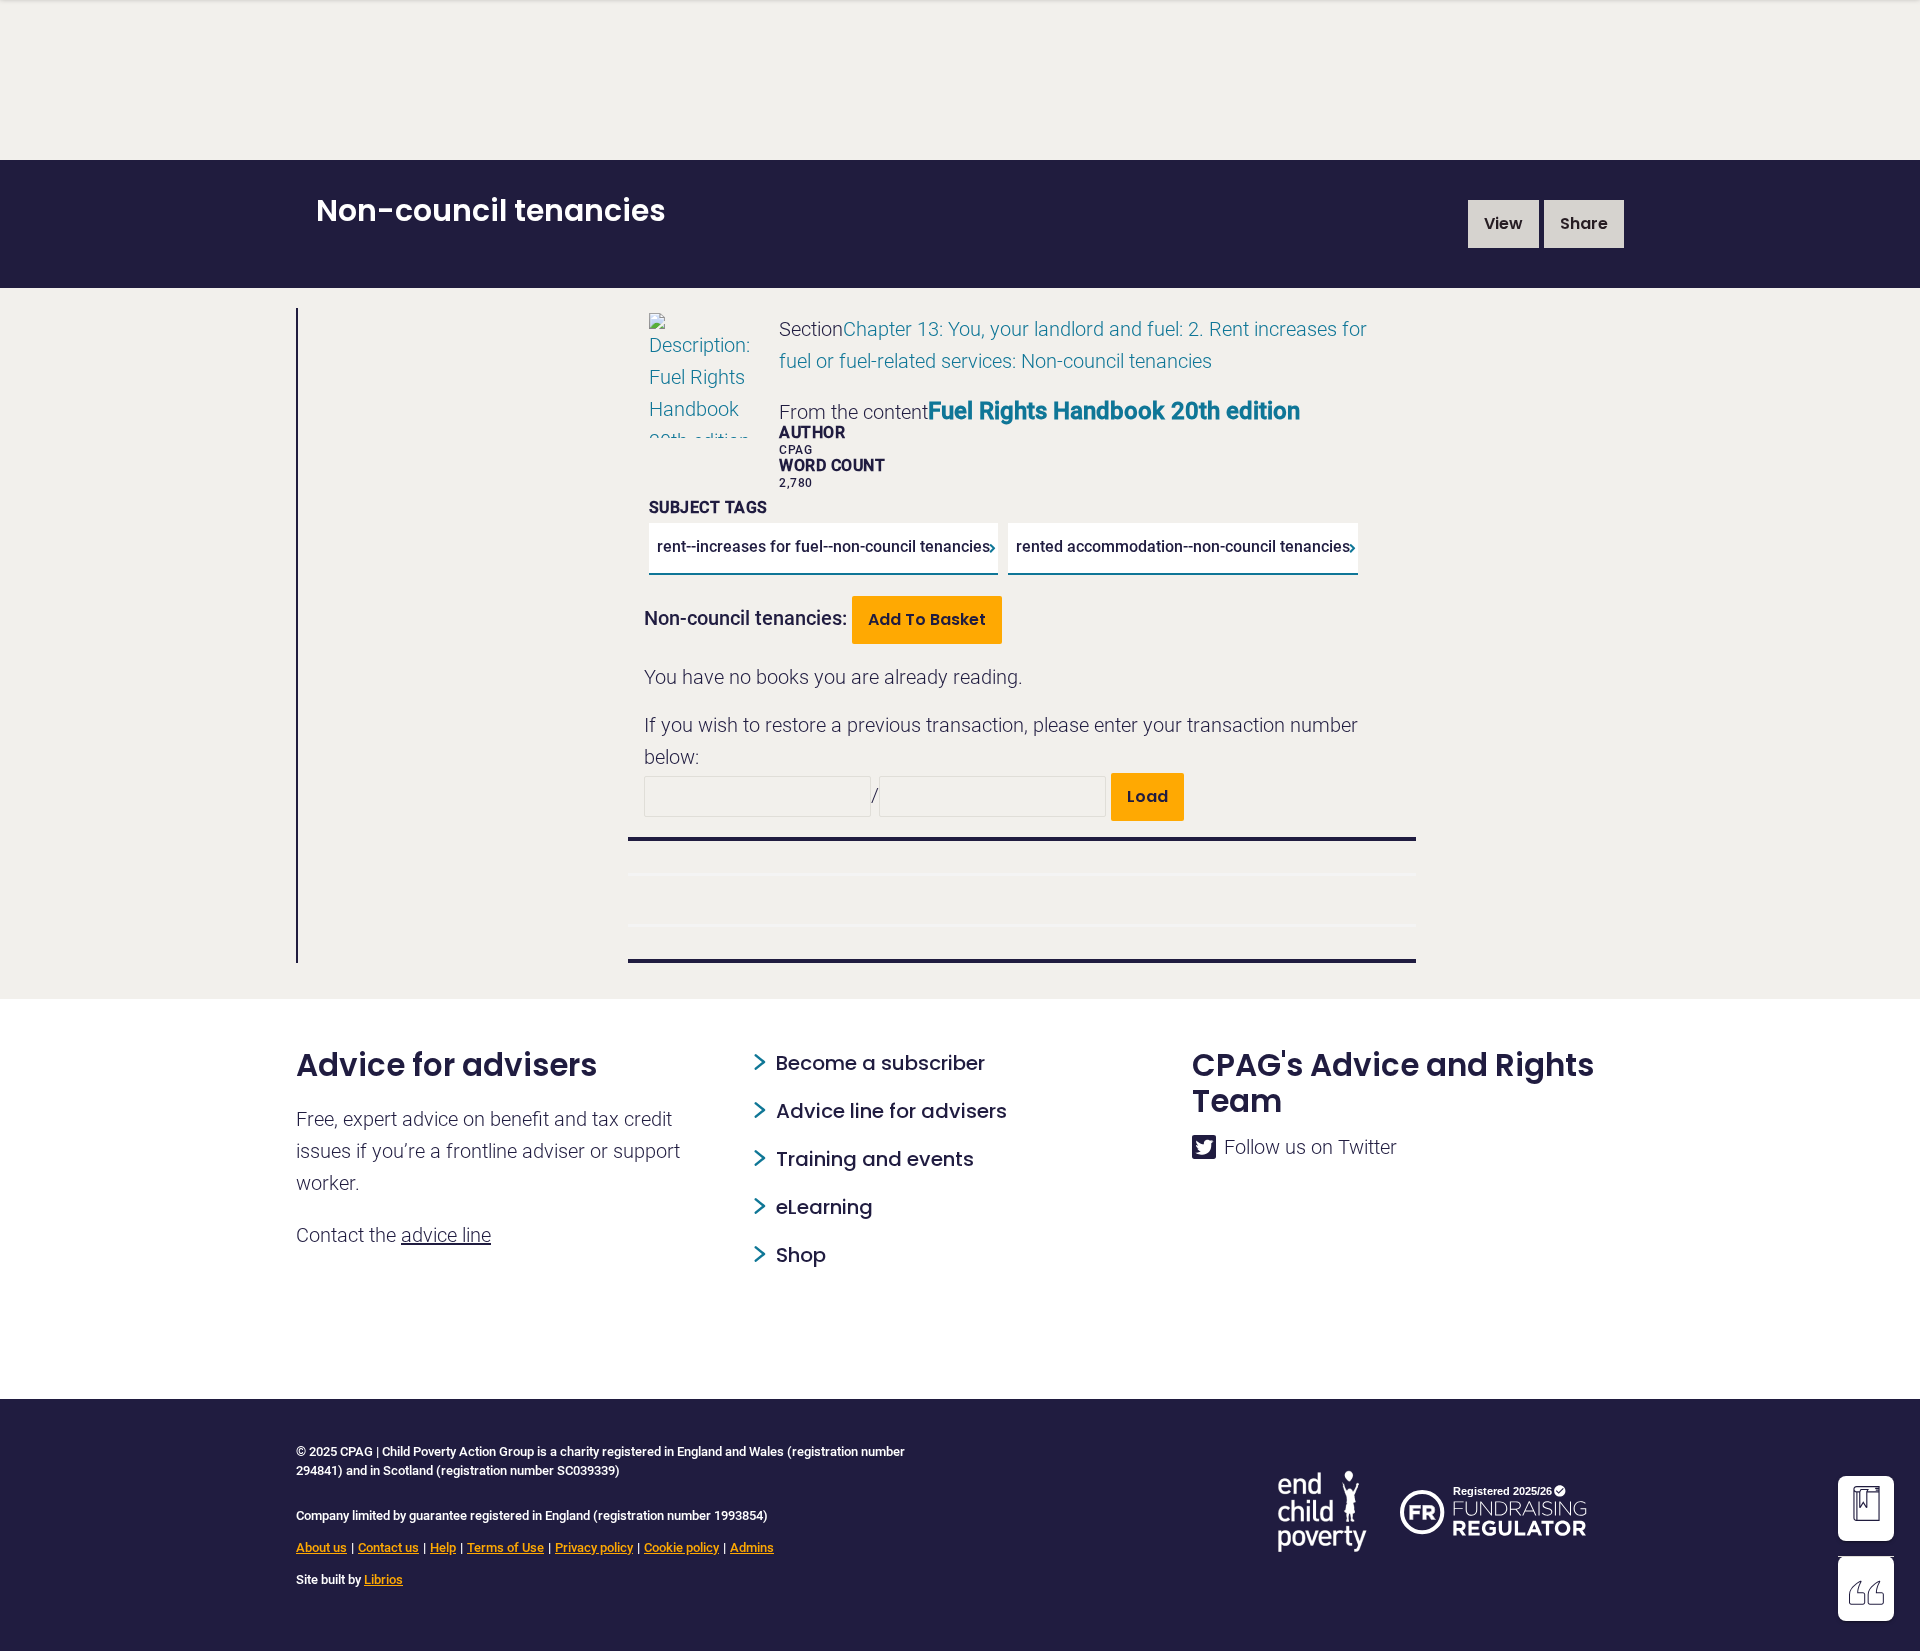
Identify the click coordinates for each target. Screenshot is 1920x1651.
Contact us (388, 1547)
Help (443, 1547)
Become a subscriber (880, 1063)
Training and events (875, 1159)
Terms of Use (505, 1547)
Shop (801, 1255)
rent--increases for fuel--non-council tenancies (823, 546)
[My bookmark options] (1866, 1504)
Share (1584, 223)
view (1503, 223)
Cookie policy (681, 1547)
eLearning (824, 1207)
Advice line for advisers (891, 1111)
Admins (752, 1547)
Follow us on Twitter (1310, 1147)
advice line (446, 1235)
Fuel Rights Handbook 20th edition (1114, 411)
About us (321, 1547)
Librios (383, 1579)
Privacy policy (594, 1547)
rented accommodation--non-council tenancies (1183, 546)
